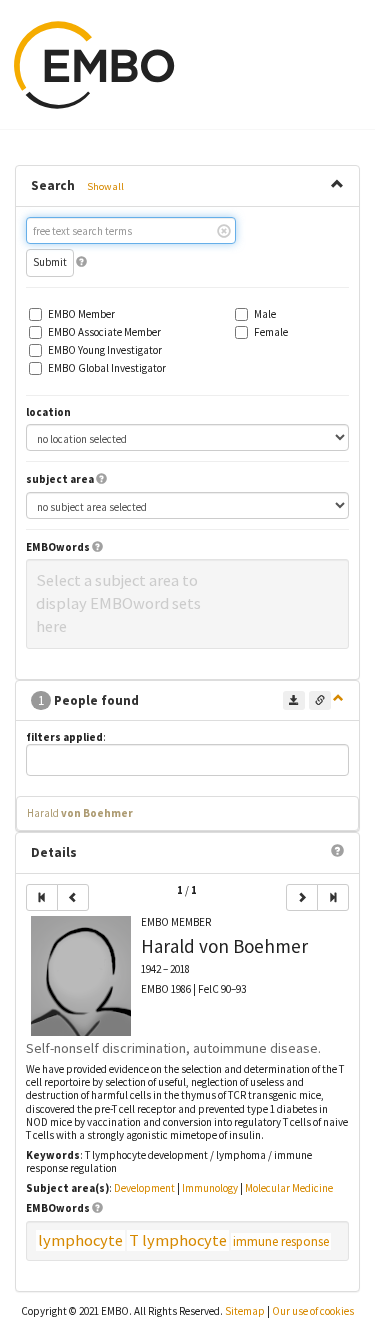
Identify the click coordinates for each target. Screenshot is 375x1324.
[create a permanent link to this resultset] (320, 700)
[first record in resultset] (42, 897)
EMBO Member (81, 314)
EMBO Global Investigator (107, 368)
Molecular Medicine (289, 1188)
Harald (80, 813)
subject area (60, 479)
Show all (105, 186)
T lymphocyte (178, 1240)
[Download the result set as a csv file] (294, 700)
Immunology (210, 1188)
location (48, 412)
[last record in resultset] (333, 897)
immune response (281, 1241)
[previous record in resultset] (73, 897)
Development (144, 1188)
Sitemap (245, 1311)
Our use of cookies (313, 1311)
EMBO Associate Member (104, 332)
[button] (81, 262)
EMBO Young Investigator (105, 350)
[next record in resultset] (302, 897)
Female (271, 332)
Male (265, 314)
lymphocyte (80, 1240)
